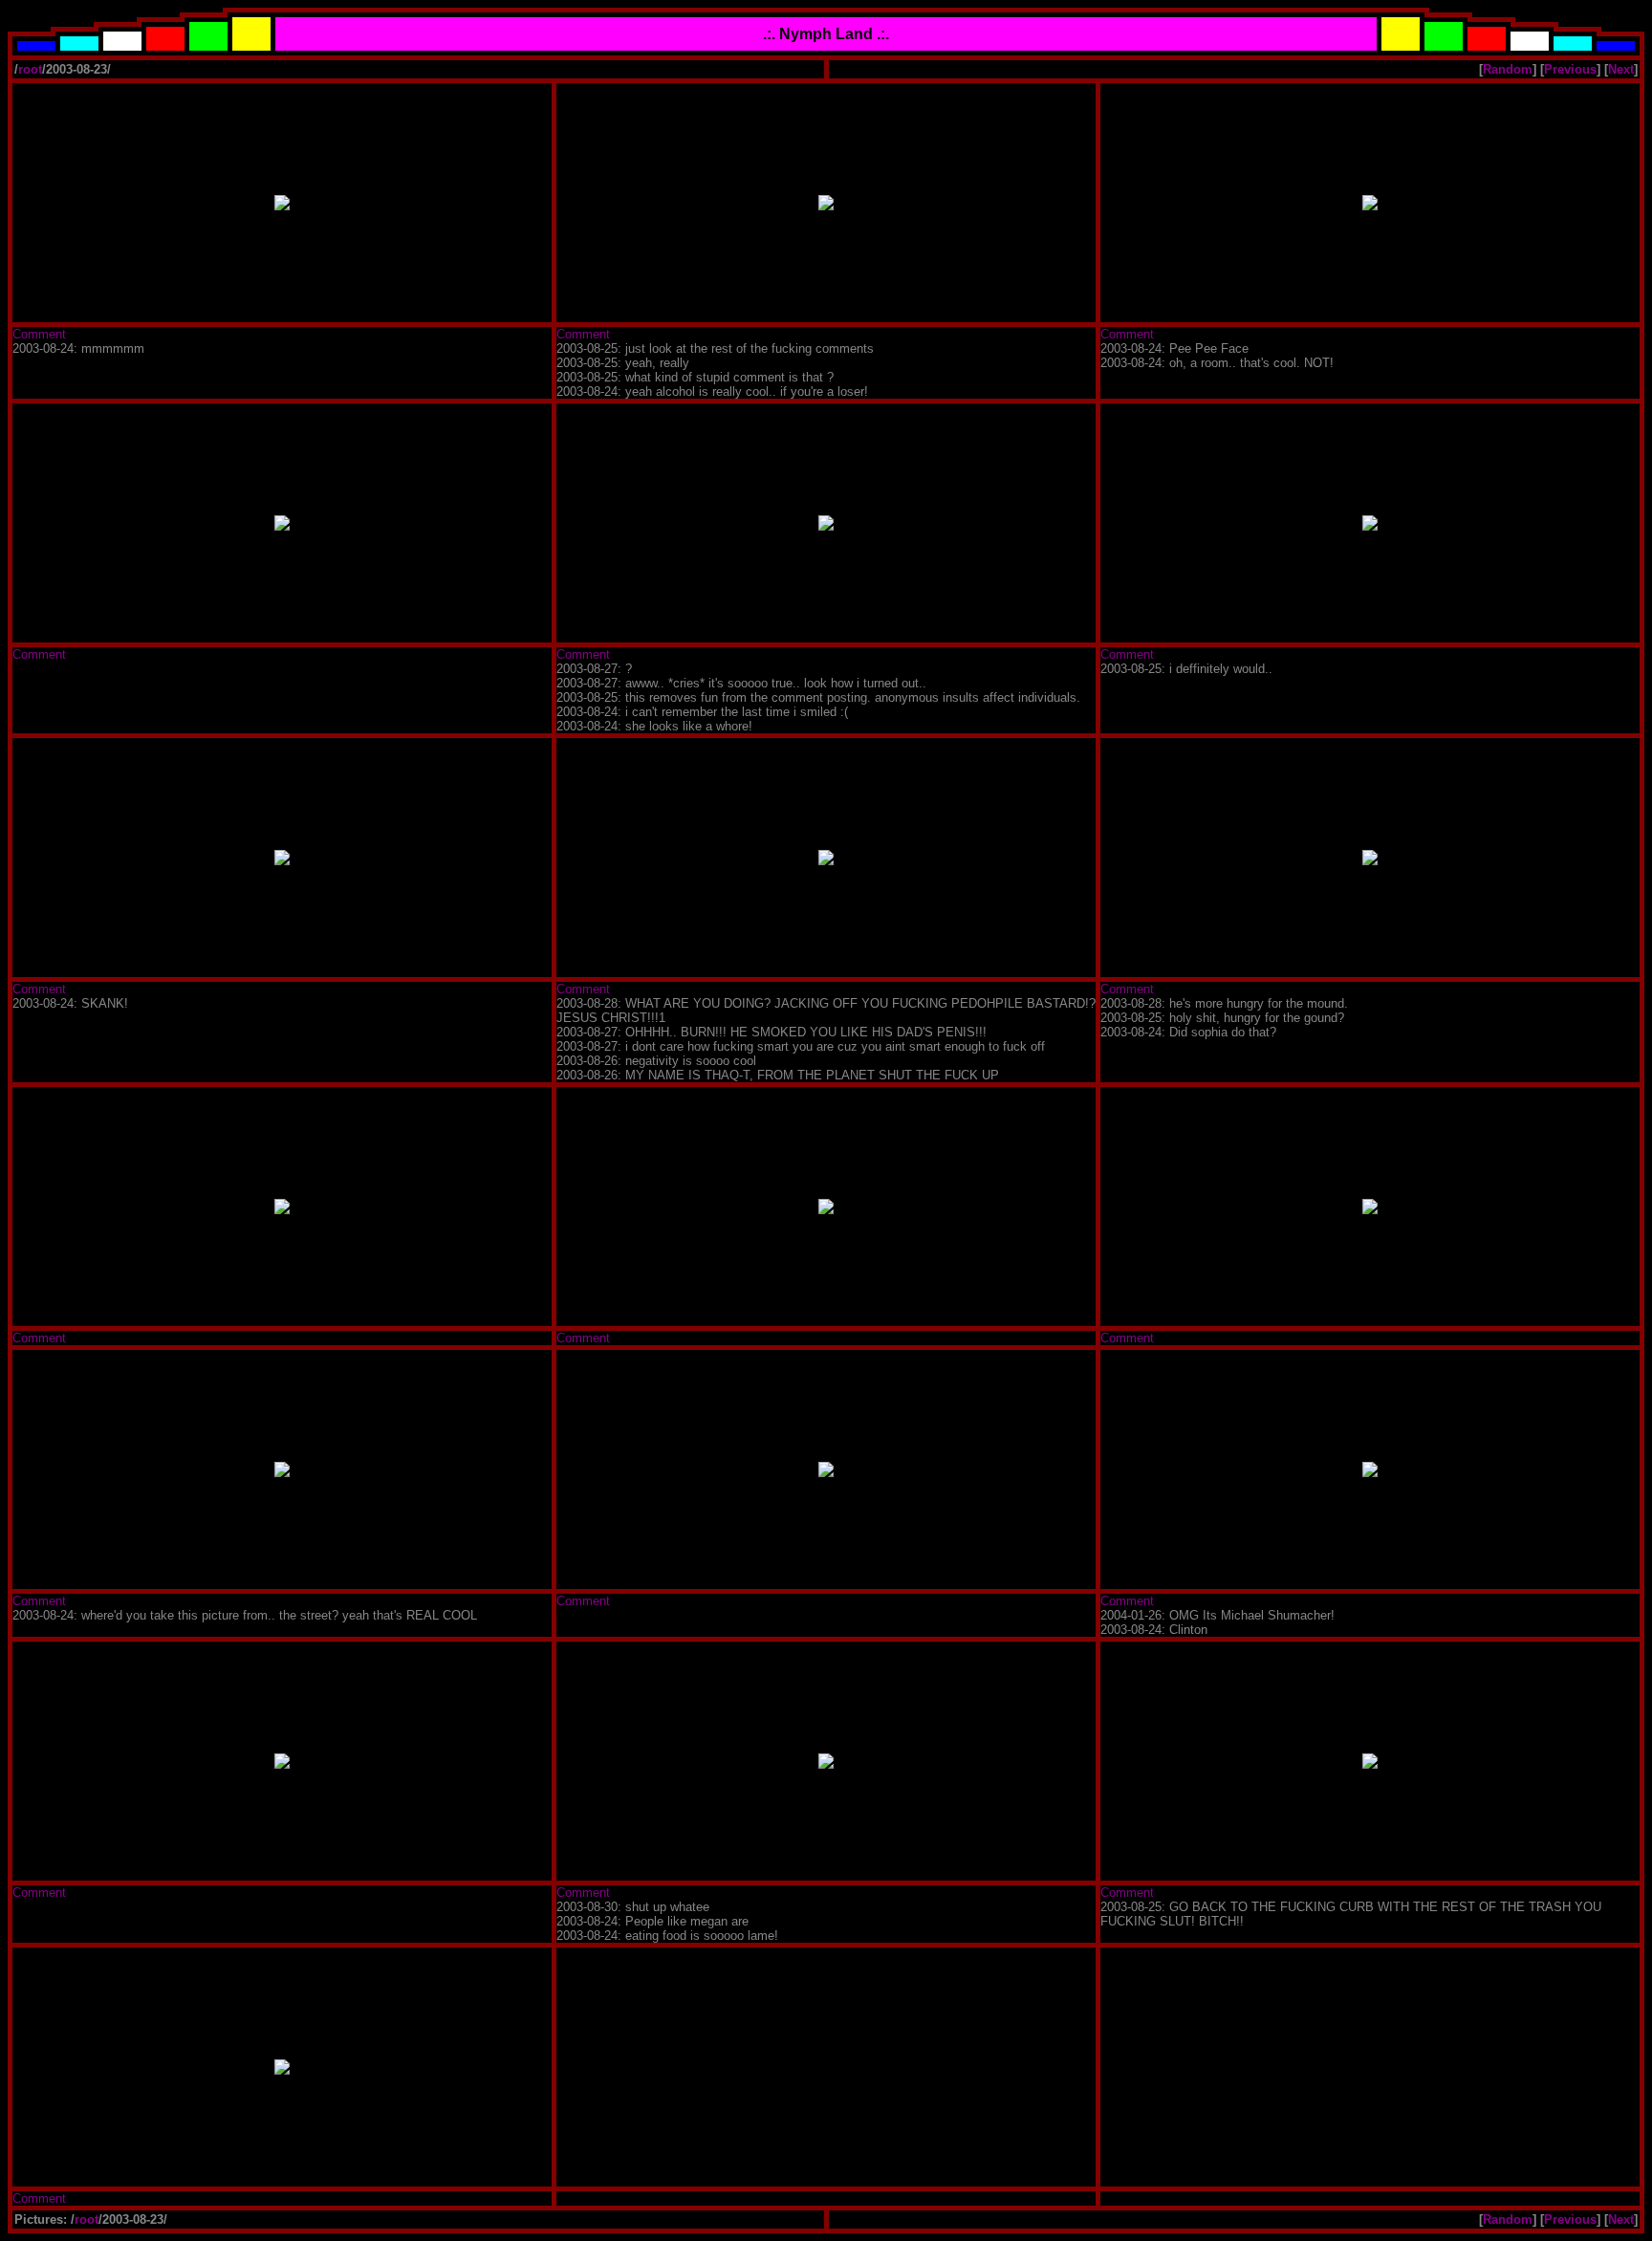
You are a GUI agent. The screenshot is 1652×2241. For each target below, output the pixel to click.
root (30, 69)
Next (1621, 69)
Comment (39, 334)
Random (1508, 69)
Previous (1570, 69)
